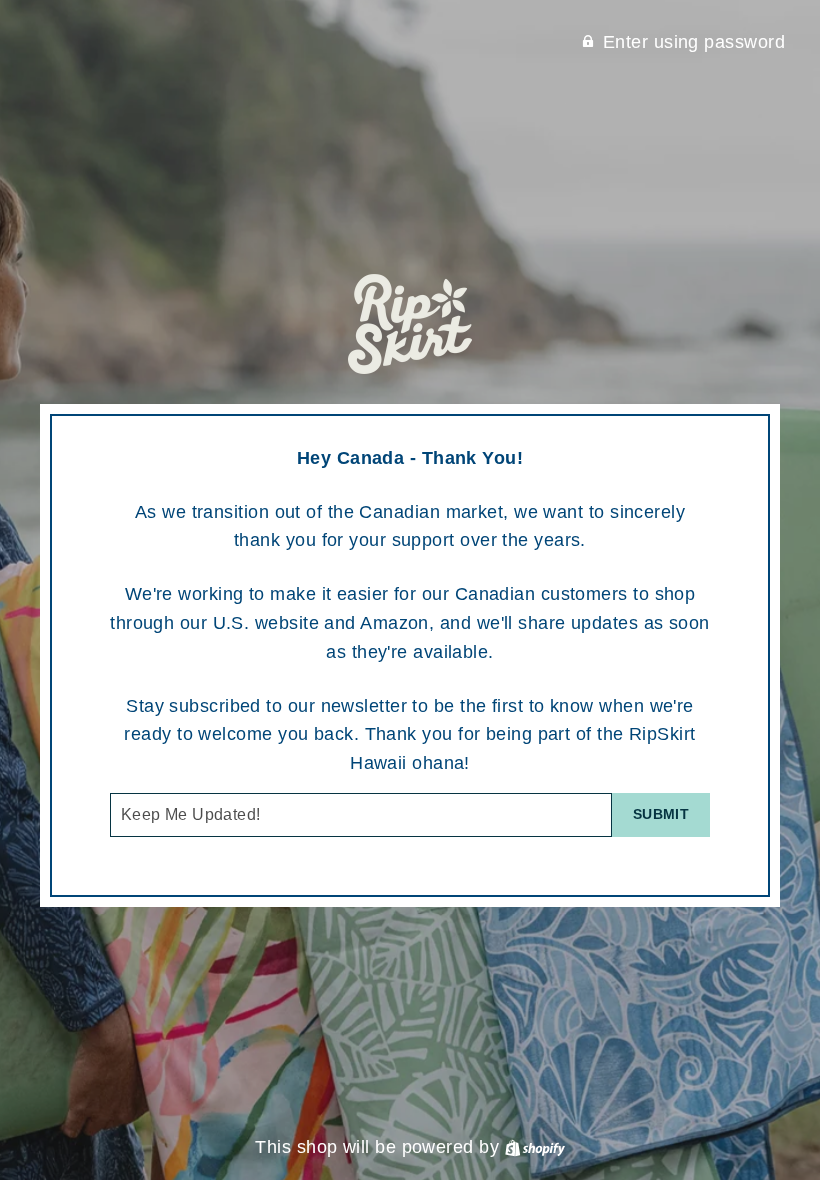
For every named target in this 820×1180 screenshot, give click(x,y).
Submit (661, 814)
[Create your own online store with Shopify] (535, 1147)
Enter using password (694, 42)
